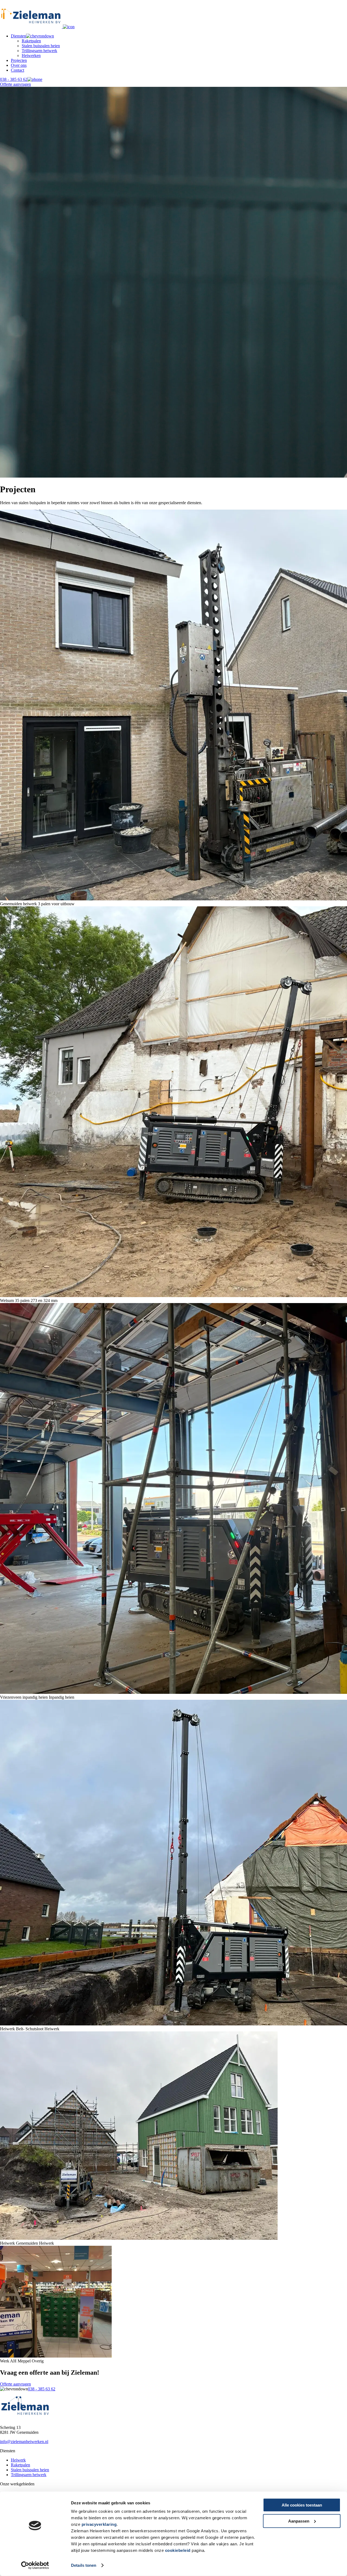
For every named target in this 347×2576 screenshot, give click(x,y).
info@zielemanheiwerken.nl (24, 2442)
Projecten (19, 60)
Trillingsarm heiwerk (39, 51)
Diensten (18, 36)
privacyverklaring (99, 2524)
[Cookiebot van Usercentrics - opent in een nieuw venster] (35, 2565)
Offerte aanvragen (15, 84)
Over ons (19, 65)
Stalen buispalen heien (41, 46)
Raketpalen (31, 41)
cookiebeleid (179, 2550)
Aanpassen (299, 2521)
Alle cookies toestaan (302, 2505)
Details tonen (84, 2565)
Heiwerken (31, 55)
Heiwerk (18, 2460)
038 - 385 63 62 (14, 79)
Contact (17, 70)
